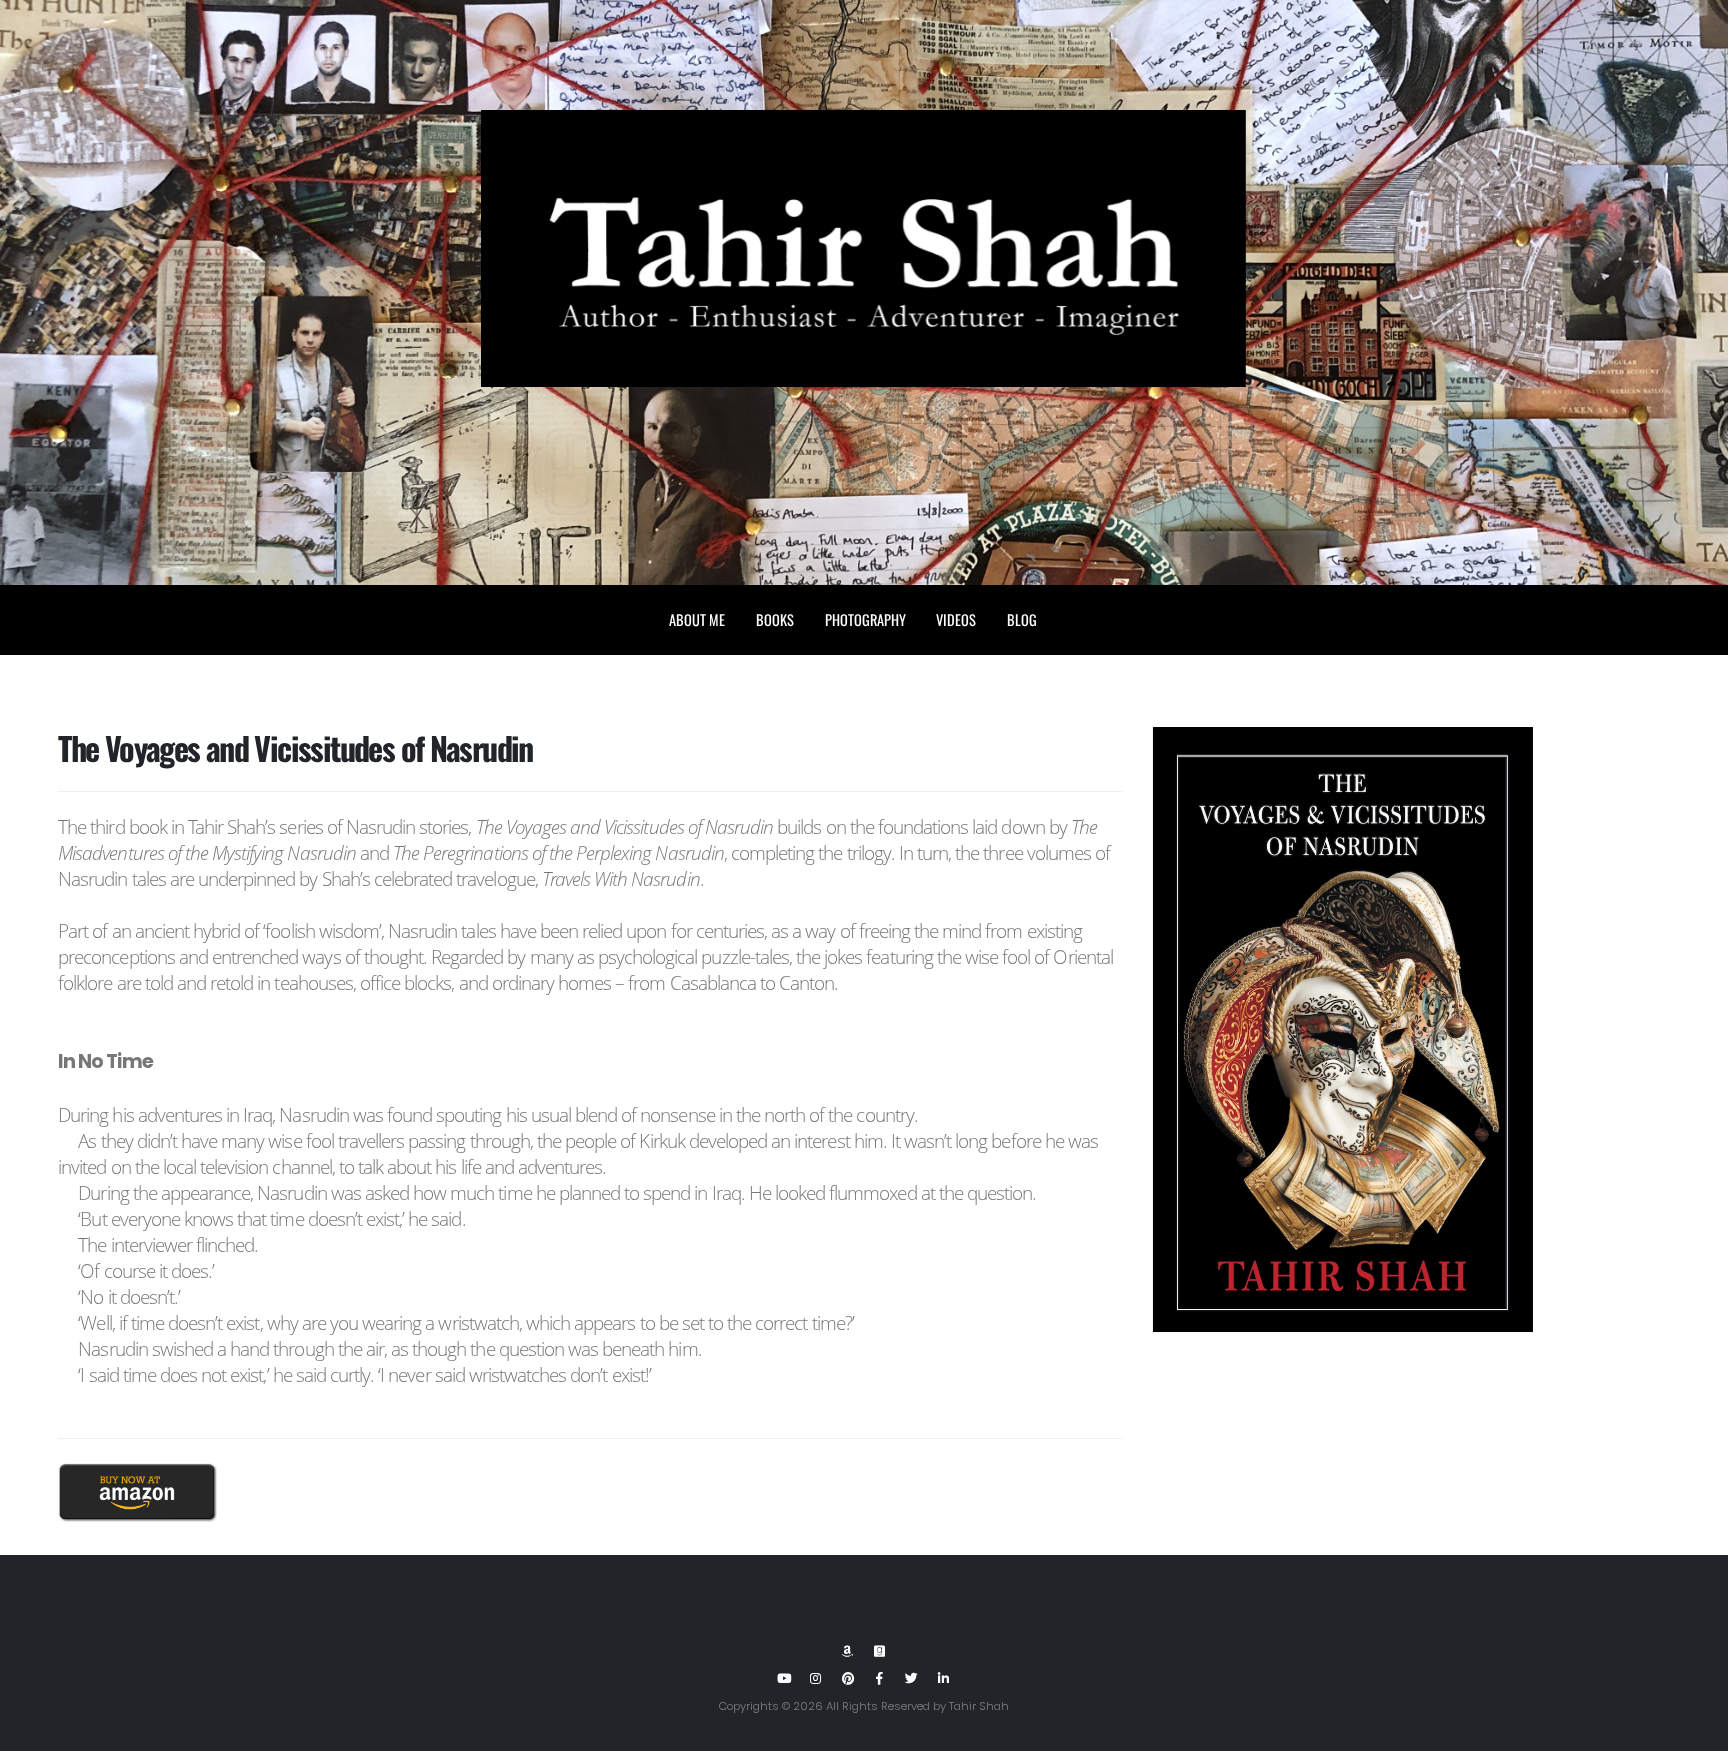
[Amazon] (848, 1652)
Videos (956, 619)
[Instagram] (816, 1679)
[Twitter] (912, 1679)
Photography (865, 619)
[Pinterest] (848, 1679)
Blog (1022, 619)
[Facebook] (880, 1679)
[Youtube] (784, 1679)
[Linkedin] (944, 1679)
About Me (697, 619)
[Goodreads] (880, 1652)
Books (775, 619)
